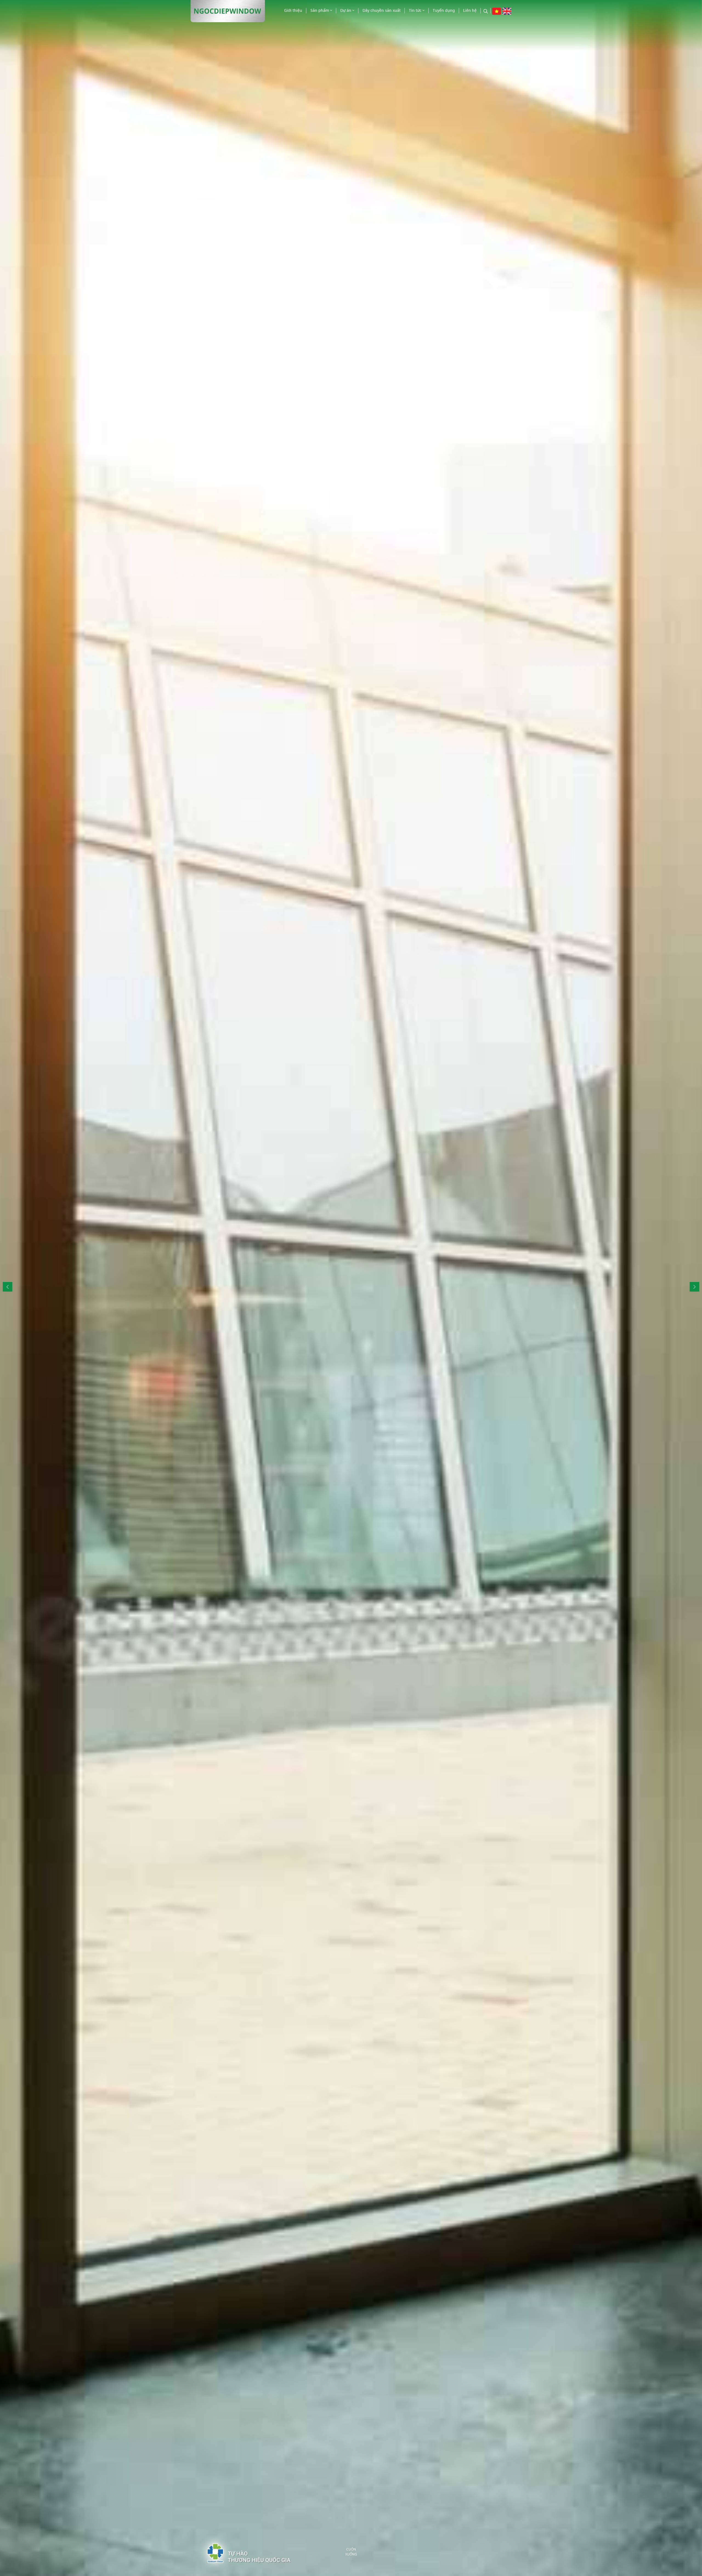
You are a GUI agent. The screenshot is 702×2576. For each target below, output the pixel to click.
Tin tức (416, 10)
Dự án (346, 10)
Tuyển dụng (444, 10)
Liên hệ (470, 10)
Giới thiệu (293, 10)
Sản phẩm (320, 10)
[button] (694, 1287)
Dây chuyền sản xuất (382, 10)
